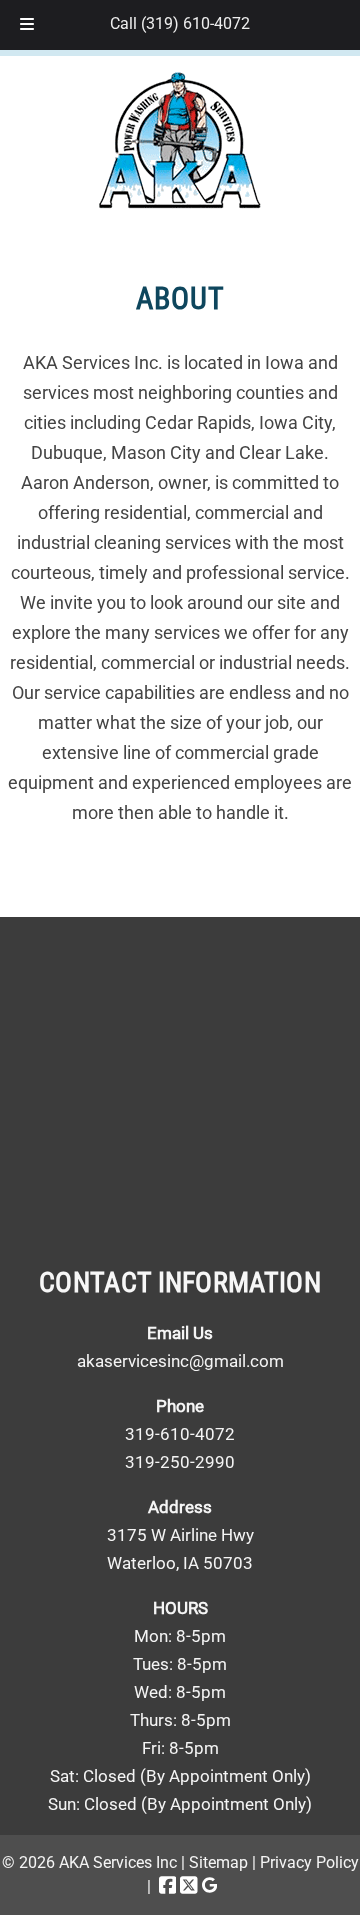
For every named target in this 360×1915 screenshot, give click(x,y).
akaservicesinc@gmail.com (180, 1361)
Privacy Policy (309, 1862)
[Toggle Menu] (27, 25)
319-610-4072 (180, 1434)
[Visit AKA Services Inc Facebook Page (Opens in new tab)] (168, 1886)
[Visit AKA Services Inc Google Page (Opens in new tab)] (209, 1886)
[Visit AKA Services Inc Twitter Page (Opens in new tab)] (189, 1886)
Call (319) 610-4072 (180, 23)
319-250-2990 (180, 1462)
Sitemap (218, 1862)
